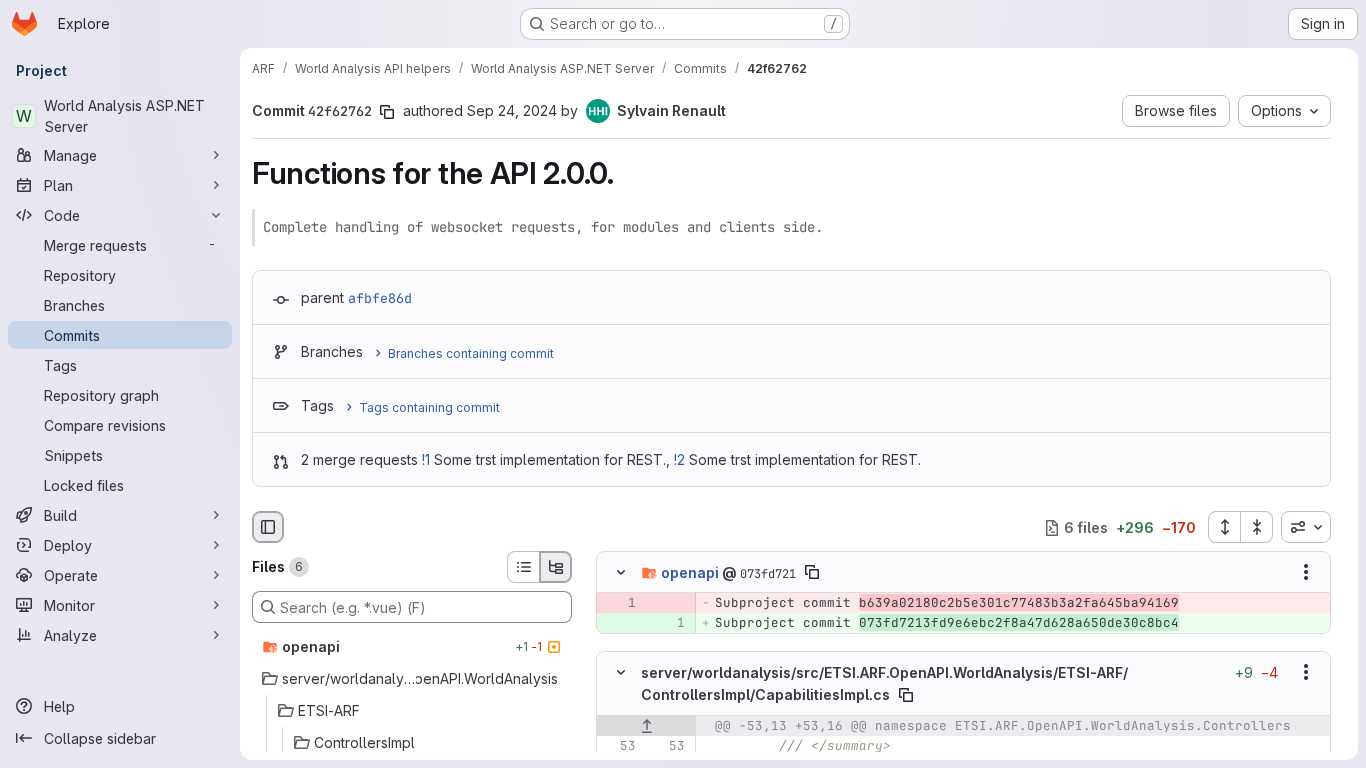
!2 (679, 459)
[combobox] (1306, 527)
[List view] (523, 567)
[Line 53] (619, 745)
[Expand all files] (1224, 527)
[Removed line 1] (619, 604)
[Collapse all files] (1257, 527)
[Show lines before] (646, 725)
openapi (690, 572)
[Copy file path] (812, 573)
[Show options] (1306, 573)
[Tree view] (556, 567)
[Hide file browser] (268, 527)
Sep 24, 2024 (512, 110)
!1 (426, 459)
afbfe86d (380, 298)
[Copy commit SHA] (387, 112)
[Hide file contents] (621, 573)
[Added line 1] (668, 624)
